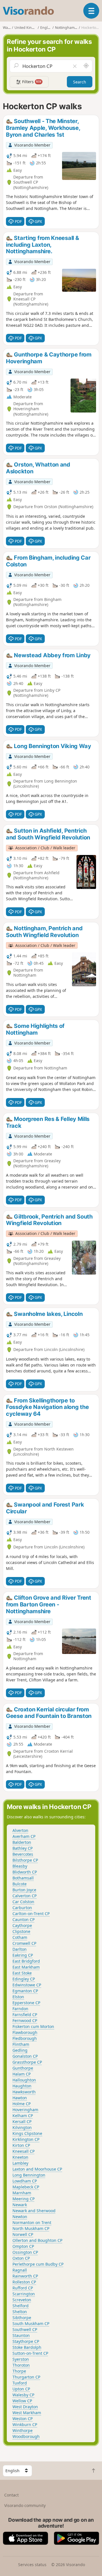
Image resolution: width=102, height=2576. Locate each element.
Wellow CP (22, 2401)
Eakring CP (23, 1955)
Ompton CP (23, 2246)
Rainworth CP (25, 2276)
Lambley (20, 2163)
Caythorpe (22, 1925)
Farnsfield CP (25, 2015)
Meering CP (24, 2199)
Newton (20, 2217)
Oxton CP (21, 2258)
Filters (31, 82)
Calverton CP (25, 1896)
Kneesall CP (24, 2151)
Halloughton (24, 2080)
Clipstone (21, 1931)
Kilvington (22, 2127)
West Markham (27, 2413)
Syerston (21, 2359)
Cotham (20, 1937)
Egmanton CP (25, 1991)
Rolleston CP (24, 2282)
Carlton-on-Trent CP (31, 1914)
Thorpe (19, 2371)
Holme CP (22, 2104)
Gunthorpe (23, 2068)
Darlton (20, 1949)
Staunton (21, 2335)
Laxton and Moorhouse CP (37, 2169)
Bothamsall (23, 1878)
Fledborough (25, 2038)
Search (80, 82)
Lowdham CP (25, 2181)
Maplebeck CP (26, 2187)
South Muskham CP (31, 2323)
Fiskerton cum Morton (33, 2026)
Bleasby (20, 1866)
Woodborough (26, 2436)
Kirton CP (21, 2145)
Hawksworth (24, 2092)
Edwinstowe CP (27, 1985)
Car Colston (23, 1902)
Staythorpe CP (26, 2341)
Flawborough (25, 2032)
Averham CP (24, 1836)
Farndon (20, 2009)
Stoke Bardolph (27, 2347)
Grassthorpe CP (27, 2062)
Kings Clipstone (27, 2133)
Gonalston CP (25, 2056)
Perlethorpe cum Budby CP (38, 2264)
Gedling (20, 2050)
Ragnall (20, 2270)
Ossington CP (25, 2252)
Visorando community (25, 2505)
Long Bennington (29, 2175)
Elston (18, 1997)
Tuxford (20, 2383)
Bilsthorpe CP (25, 1860)
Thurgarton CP (26, 2377)
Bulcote (20, 1884)
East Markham (26, 1967)
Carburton (22, 1908)
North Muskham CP (31, 2228)
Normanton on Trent (32, 2222)
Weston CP (23, 2419)
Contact (11, 2495)
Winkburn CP (25, 2424)
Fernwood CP (25, 2020)
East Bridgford (26, 1961)
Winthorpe (23, 2430)
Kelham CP (23, 2116)
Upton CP (21, 2389)
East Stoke (22, 1973)
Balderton (22, 1842)
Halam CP (22, 2074)
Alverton (20, 1830)
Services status (32, 2565)
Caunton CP (24, 1919)
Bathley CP (23, 1848)
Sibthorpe (22, 2318)
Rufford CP (23, 2288)
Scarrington (24, 2294)
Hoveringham (25, 2110)
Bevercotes (23, 1854)
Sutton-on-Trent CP (30, 2353)
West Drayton (25, 2407)
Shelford (21, 2306)
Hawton (20, 2098)
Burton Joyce (24, 1890)
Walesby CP (23, 2395)
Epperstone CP (26, 2003)
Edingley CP (24, 1979)
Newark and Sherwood (34, 2211)
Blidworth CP (25, 1872)
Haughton (22, 2086)
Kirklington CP (26, 2139)
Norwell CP (23, 2234)
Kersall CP (22, 2121)
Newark (20, 2205)
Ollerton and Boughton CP (37, 2240)
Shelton (20, 2312)
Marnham (22, 2193)
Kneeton (20, 2157)
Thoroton (21, 2365)
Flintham (21, 2044)
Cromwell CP (24, 1943)
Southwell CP (25, 2329)
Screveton (22, 2300)
